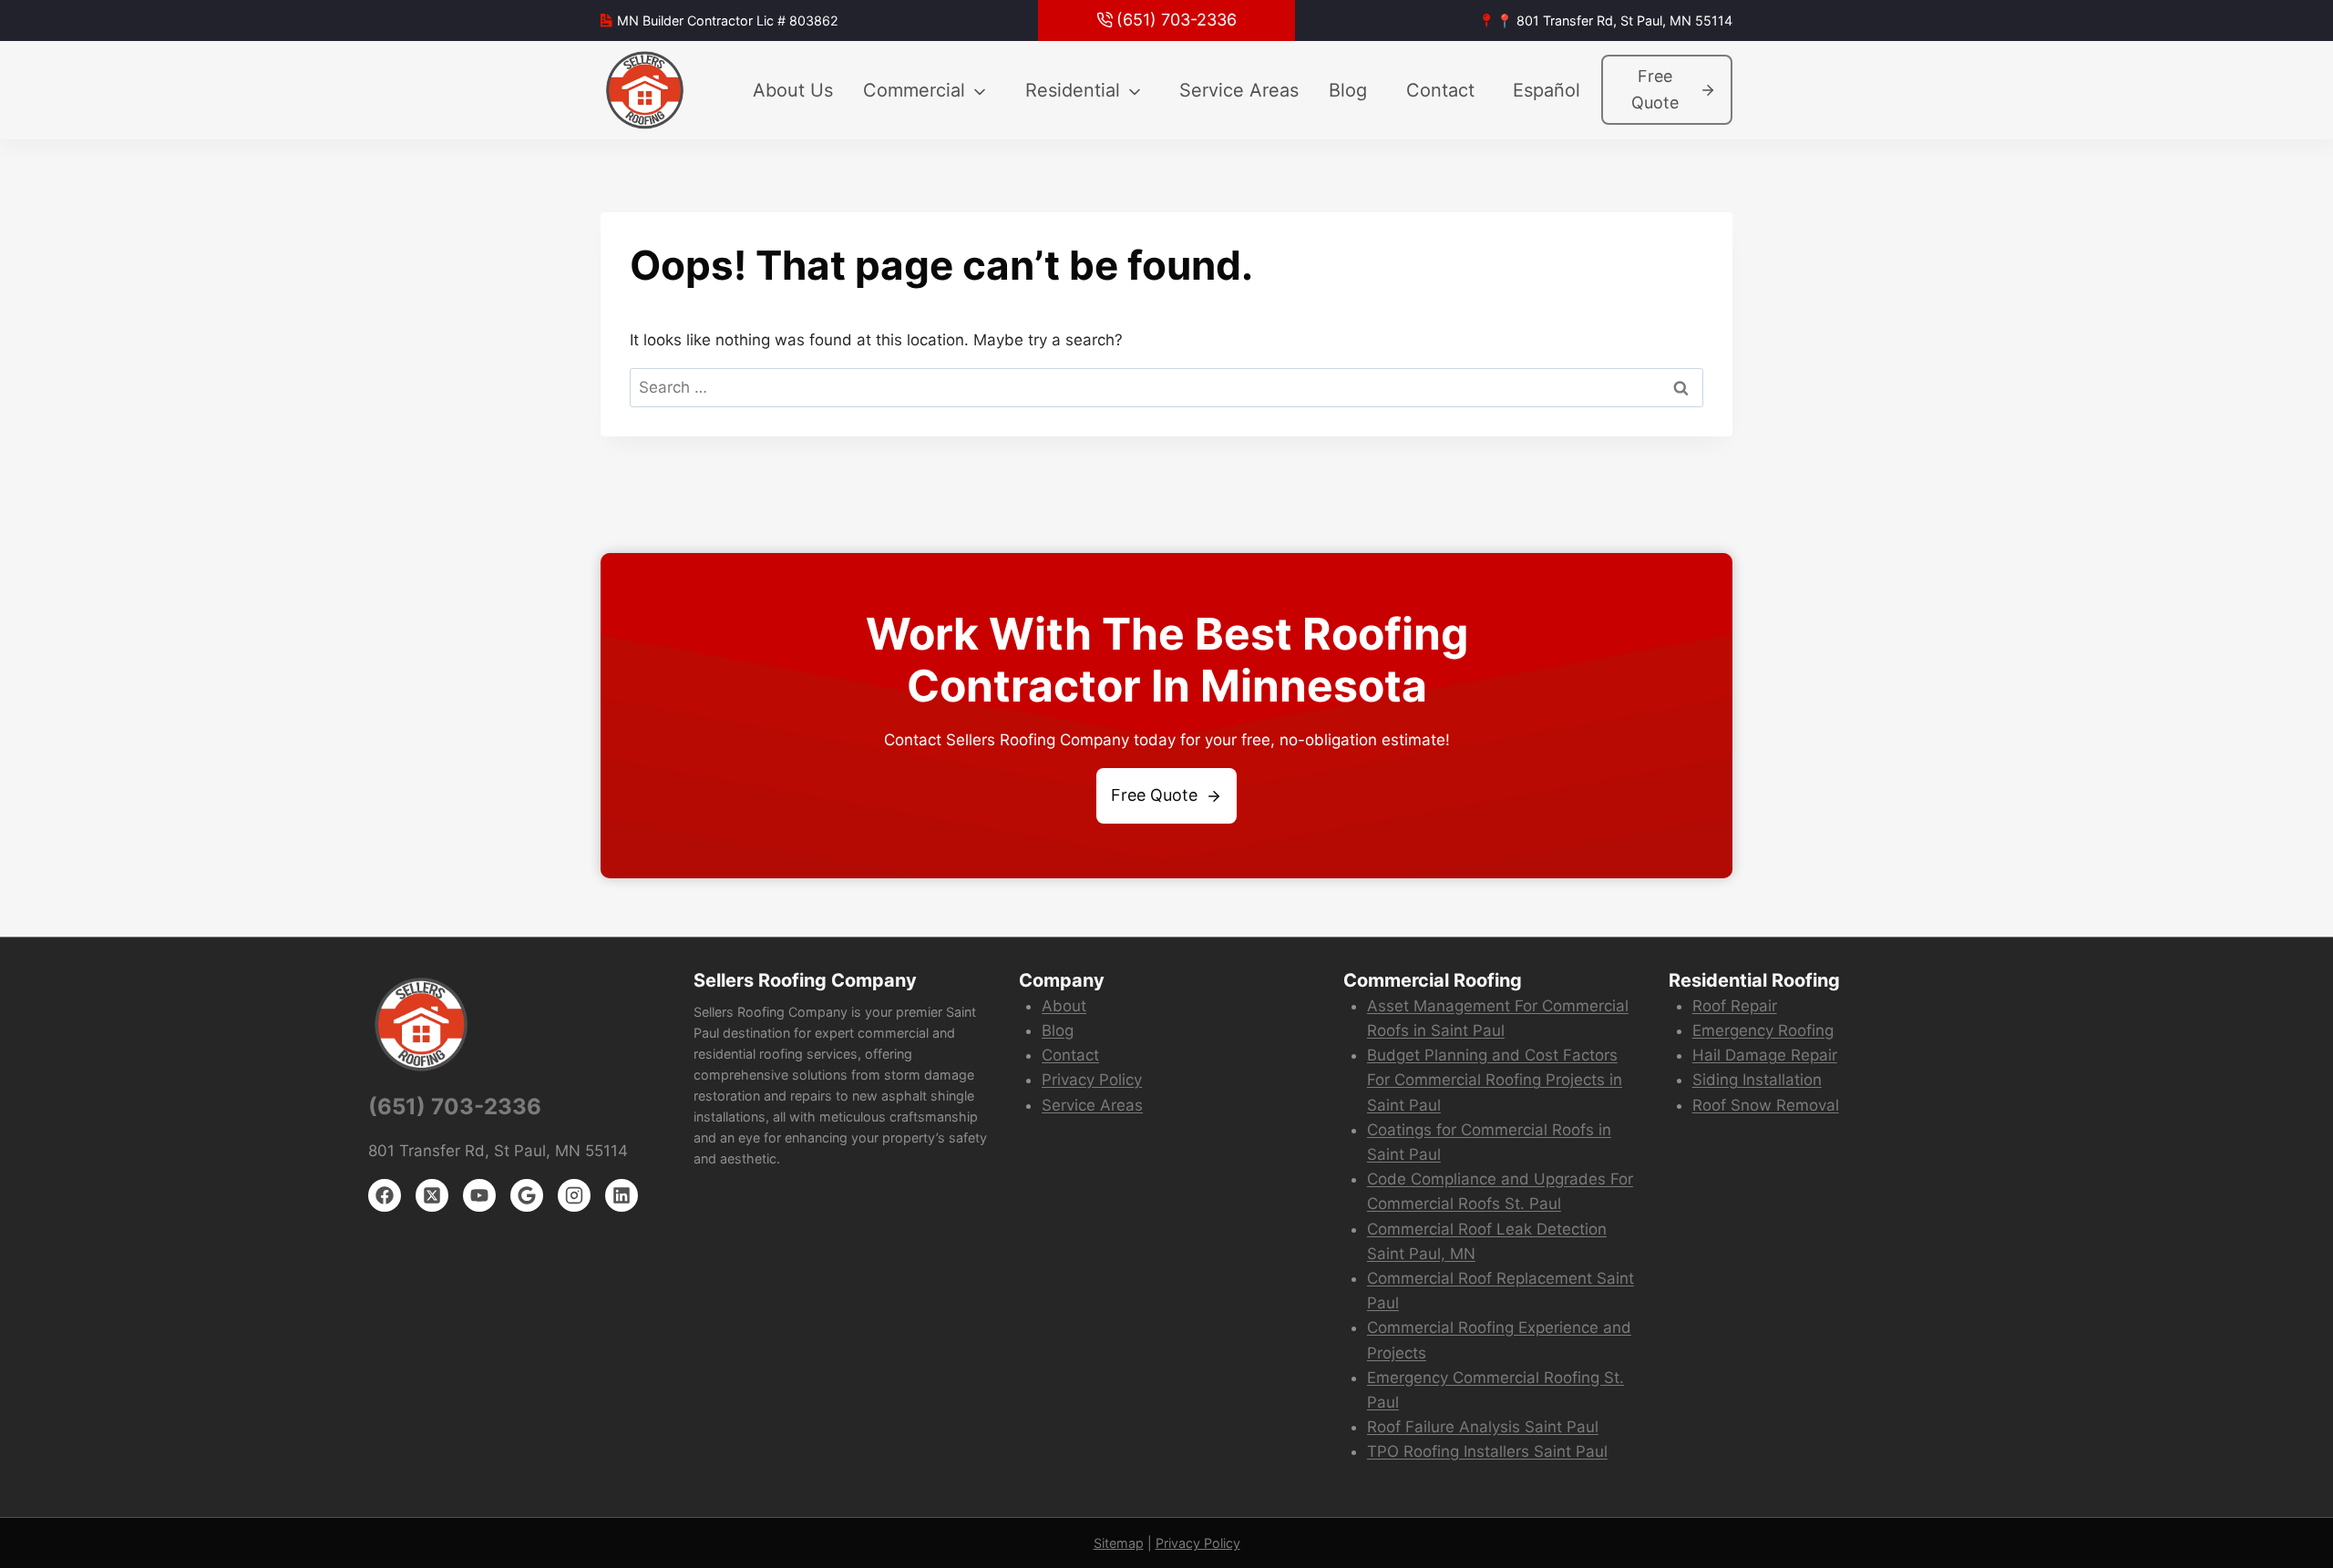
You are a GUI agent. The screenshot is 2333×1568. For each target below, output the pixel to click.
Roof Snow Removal (1766, 1105)
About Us (793, 90)
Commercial (914, 90)
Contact (1440, 90)
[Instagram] (574, 1195)
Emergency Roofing (1763, 1030)
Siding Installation (1757, 1080)
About (1064, 1006)
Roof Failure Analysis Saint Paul (1483, 1427)
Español (1547, 90)
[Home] (646, 90)
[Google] (527, 1195)
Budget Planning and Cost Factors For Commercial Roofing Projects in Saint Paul (1495, 1080)
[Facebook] (385, 1195)
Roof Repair (1735, 1006)
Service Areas (1239, 90)
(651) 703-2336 (455, 1107)
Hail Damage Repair (1765, 1055)
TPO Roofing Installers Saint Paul (1487, 1451)
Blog (1348, 90)
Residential (1073, 90)
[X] (432, 1195)
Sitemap (1119, 1543)
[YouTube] (479, 1195)
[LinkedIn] (622, 1195)
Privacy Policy (1092, 1080)
